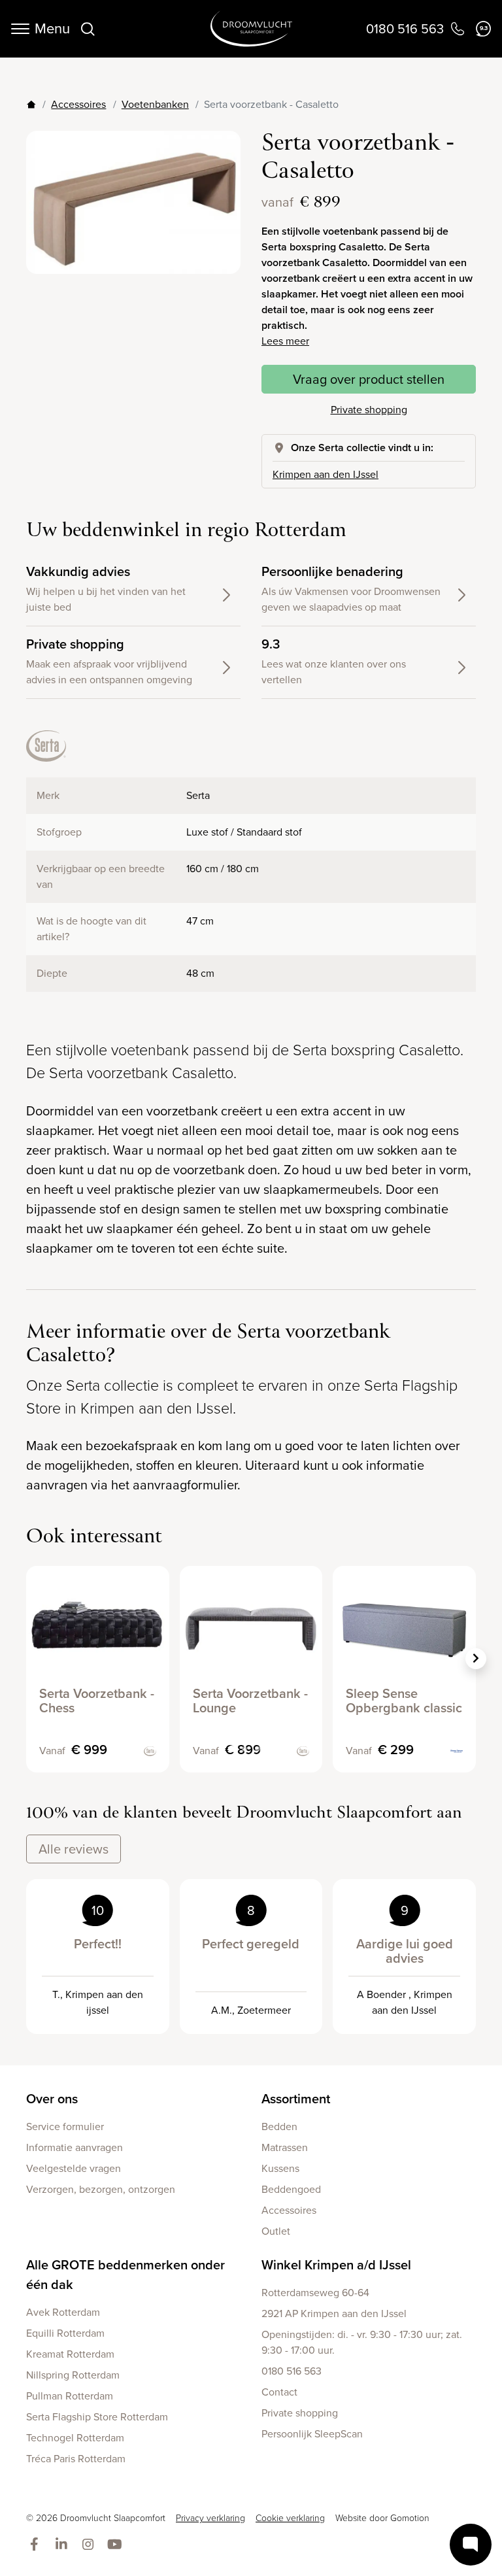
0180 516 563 (292, 2371)
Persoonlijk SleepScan (312, 2434)
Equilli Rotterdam (65, 2333)
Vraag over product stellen (369, 379)
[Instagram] (91, 2545)
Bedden (279, 2127)
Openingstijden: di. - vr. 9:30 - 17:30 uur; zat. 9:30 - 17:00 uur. (362, 2342)
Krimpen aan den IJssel (326, 474)
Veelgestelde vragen (74, 2168)
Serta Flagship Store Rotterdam (97, 2417)
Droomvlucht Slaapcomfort (251, 29)
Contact (279, 2392)
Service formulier (65, 2127)
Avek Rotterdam (63, 2312)
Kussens (280, 2168)
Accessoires (78, 104)
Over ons (52, 2099)
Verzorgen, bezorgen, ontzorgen (101, 2189)
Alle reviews (74, 1849)
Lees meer (285, 341)
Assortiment (296, 2099)
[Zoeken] (88, 29)
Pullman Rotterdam (70, 2396)
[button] (476, 1659)
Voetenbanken (155, 104)
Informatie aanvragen (75, 2147)
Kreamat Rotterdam (70, 2354)
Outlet (276, 2231)
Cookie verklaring (290, 2518)
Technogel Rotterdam (75, 2438)
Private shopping (369, 410)
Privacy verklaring (210, 2518)
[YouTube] (117, 2545)
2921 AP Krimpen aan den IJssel (334, 2313)
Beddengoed (291, 2189)
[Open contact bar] (471, 2545)
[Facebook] (37, 2545)
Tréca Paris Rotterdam (76, 2459)
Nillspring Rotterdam (73, 2375)
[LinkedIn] (64, 2545)
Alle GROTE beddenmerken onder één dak (125, 2275)
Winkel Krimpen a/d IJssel (336, 2265)
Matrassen (285, 2147)
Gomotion (410, 2518)
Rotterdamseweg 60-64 (315, 2293)
